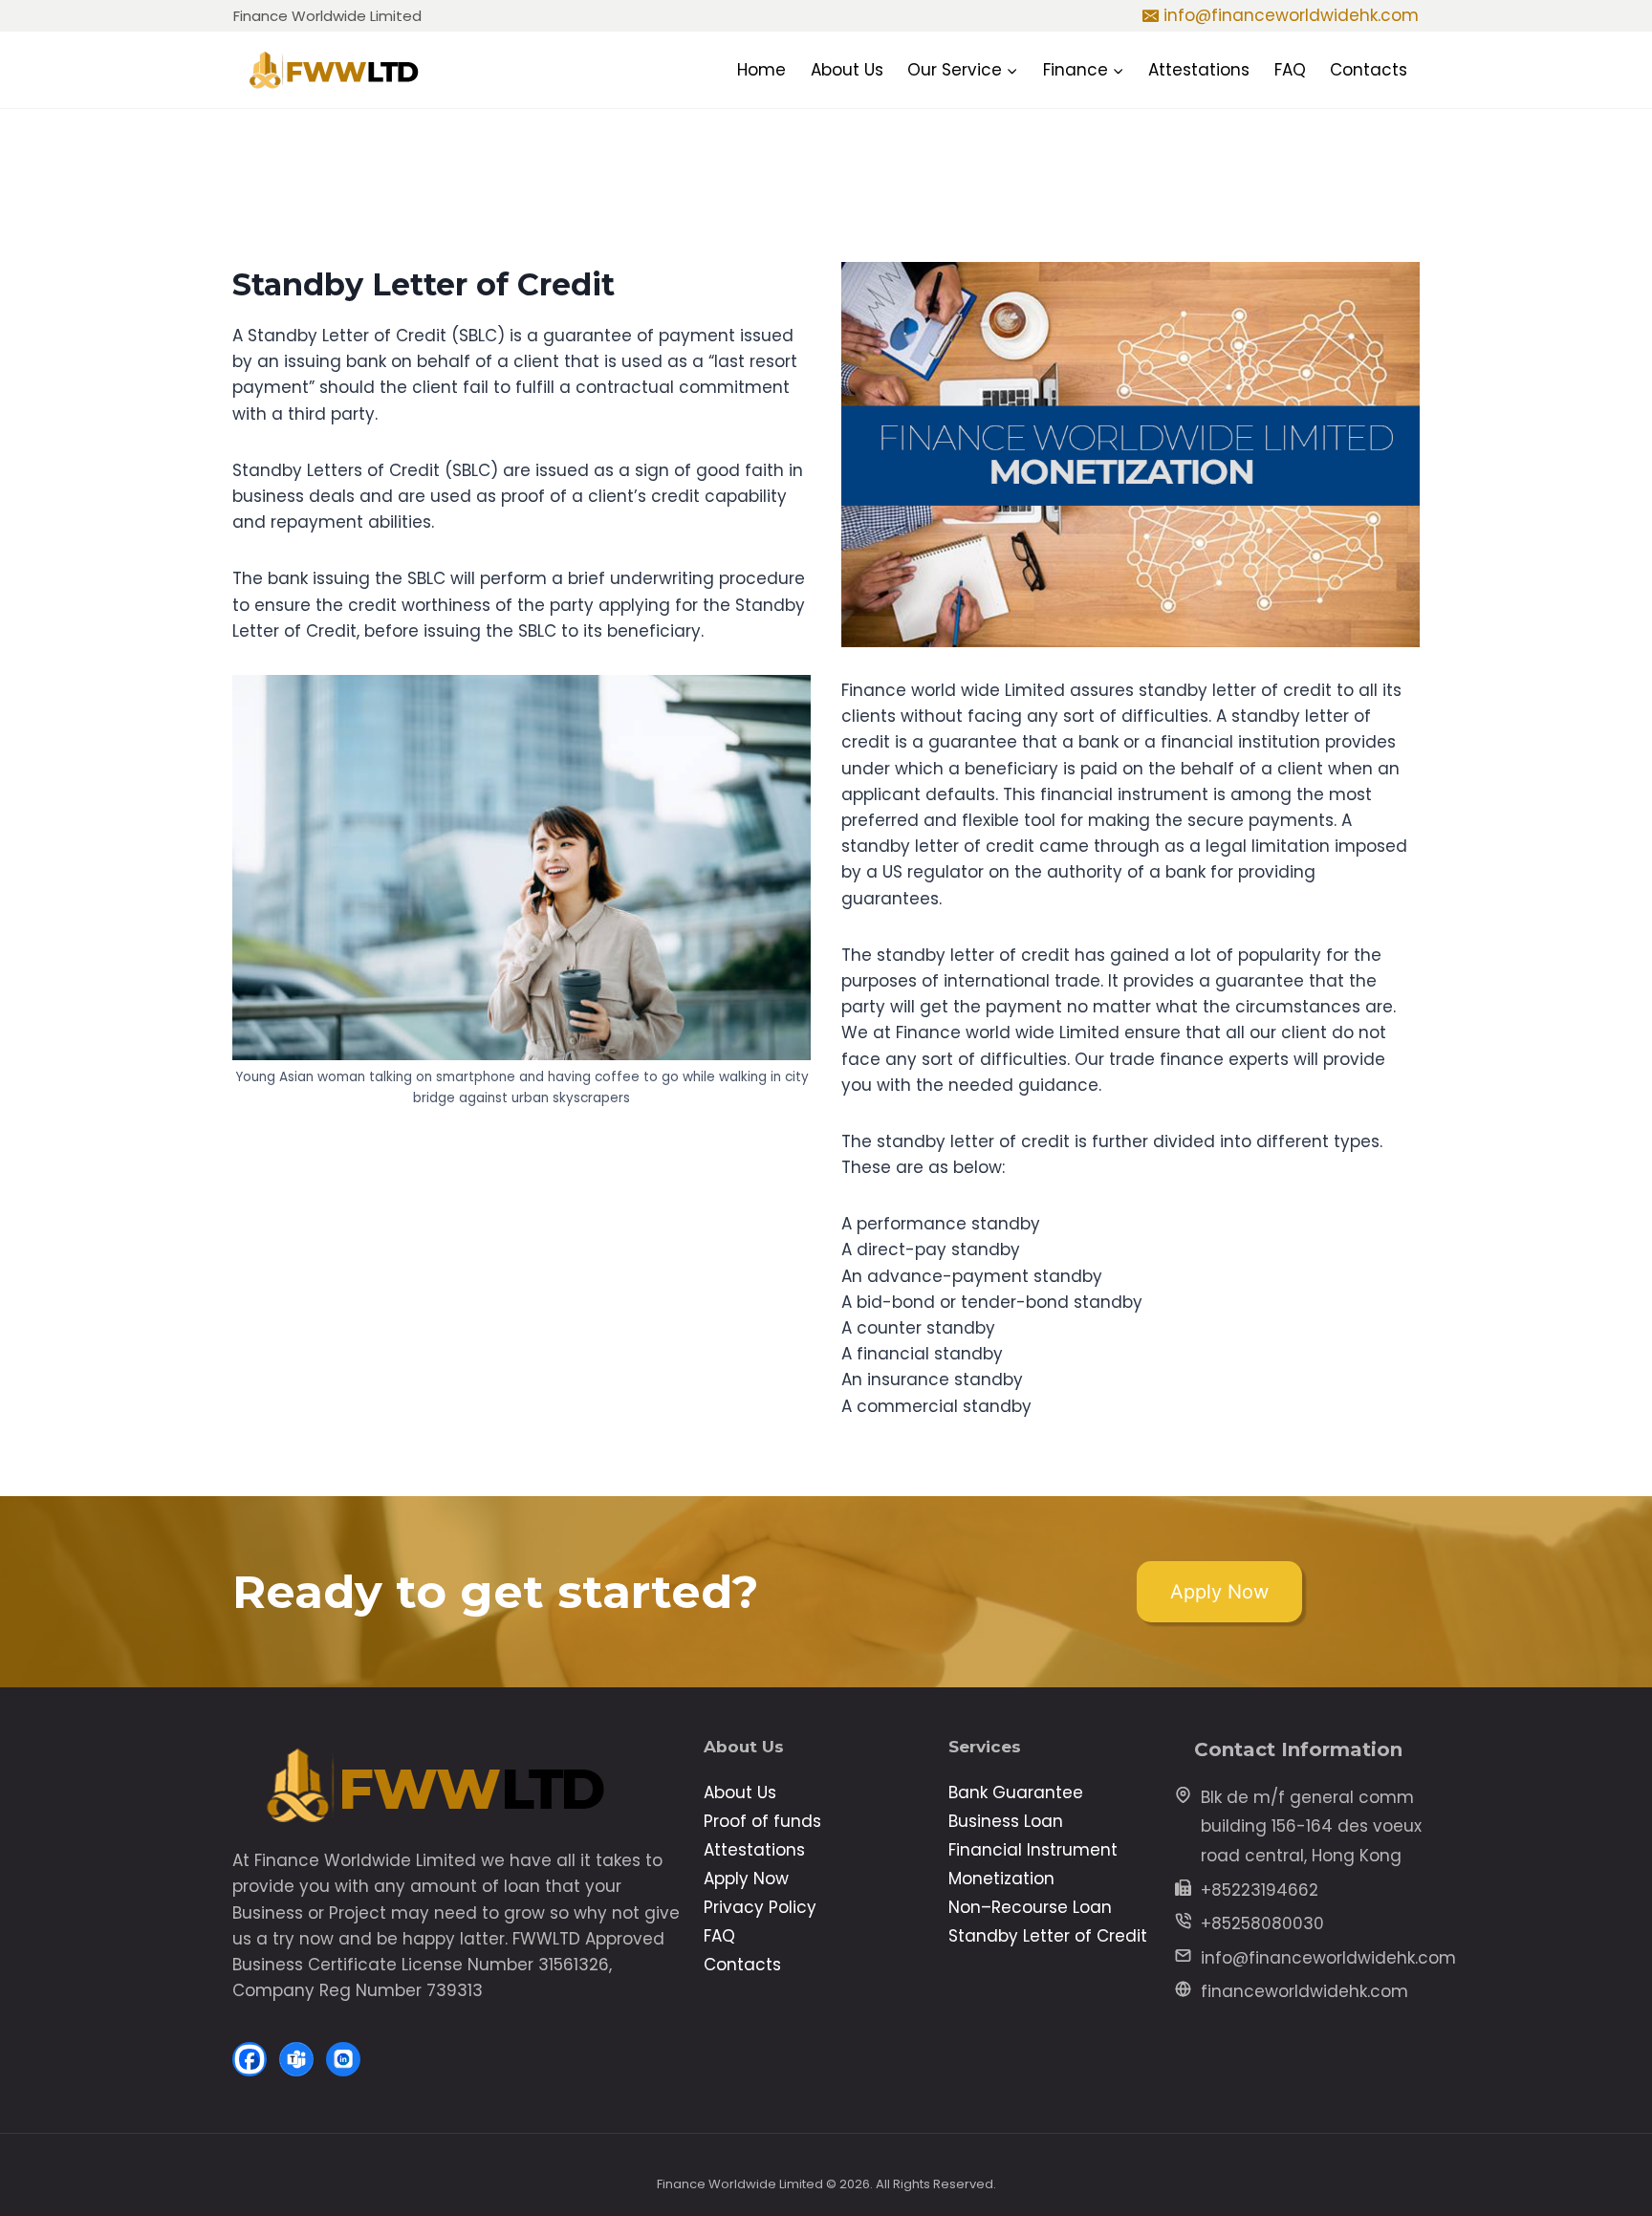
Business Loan (1006, 1821)
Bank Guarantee (1016, 1792)
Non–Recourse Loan (1030, 1907)
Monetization (1001, 1879)
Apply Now (746, 1879)
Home (761, 70)
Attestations (1199, 70)
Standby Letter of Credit (1048, 1936)
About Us (847, 70)
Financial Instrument (1033, 1850)
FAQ (1290, 70)
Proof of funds (762, 1821)
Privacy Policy (760, 1907)
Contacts (1369, 70)
